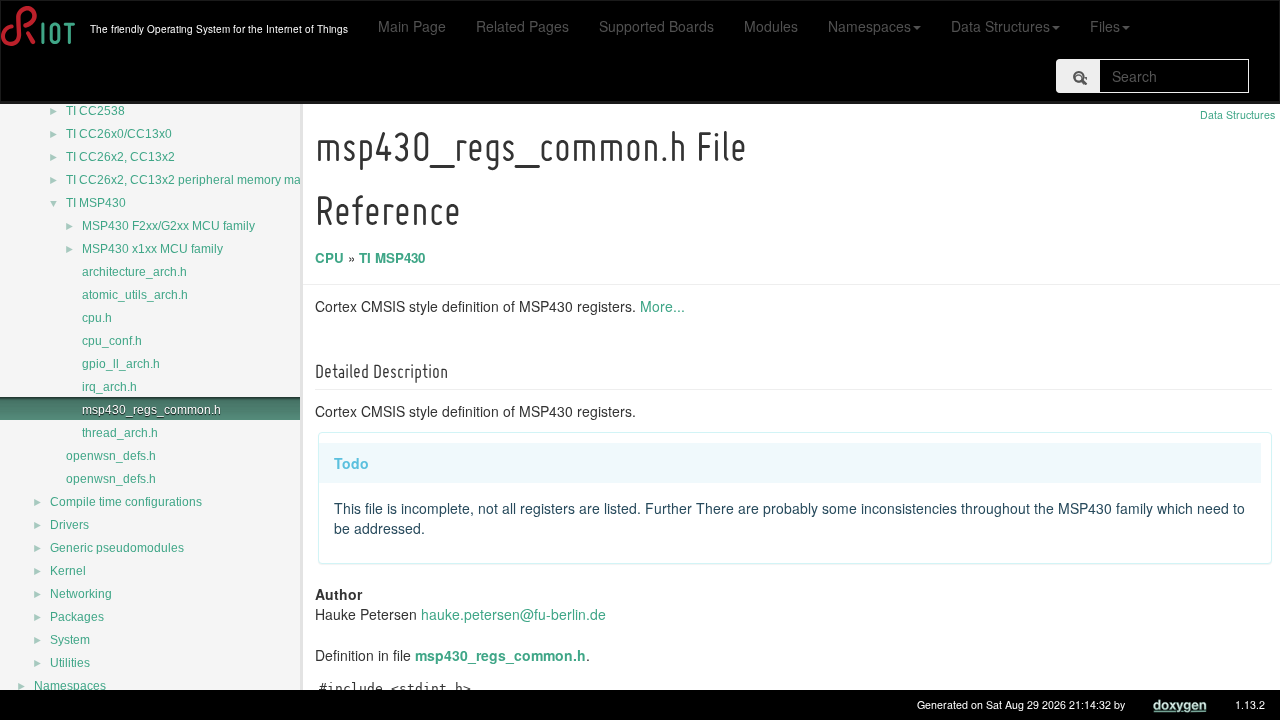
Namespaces (869, 26)
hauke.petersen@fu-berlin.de (513, 614)
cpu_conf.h (112, 341)
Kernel (68, 571)
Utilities (70, 663)
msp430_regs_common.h (151, 410)
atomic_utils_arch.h (135, 295)
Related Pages (522, 26)
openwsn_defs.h (111, 456)
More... (662, 306)
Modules (771, 26)
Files (1105, 26)
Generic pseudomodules (117, 548)
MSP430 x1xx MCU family (152, 249)
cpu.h (97, 318)
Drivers (69, 525)
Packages (77, 617)
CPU (329, 257)
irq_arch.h (109, 387)
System (70, 640)
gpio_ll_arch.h (121, 364)
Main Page (412, 26)
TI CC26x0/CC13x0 (119, 134)
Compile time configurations (126, 502)
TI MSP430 (96, 203)
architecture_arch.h (134, 272)
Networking (81, 594)
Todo (351, 463)
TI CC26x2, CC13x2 (120, 157)
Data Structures (1000, 26)
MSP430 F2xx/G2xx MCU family (168, 226)
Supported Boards (656, 26)
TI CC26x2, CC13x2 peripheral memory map (187, 180)
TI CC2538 (95, 111)
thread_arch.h (120, 433)
